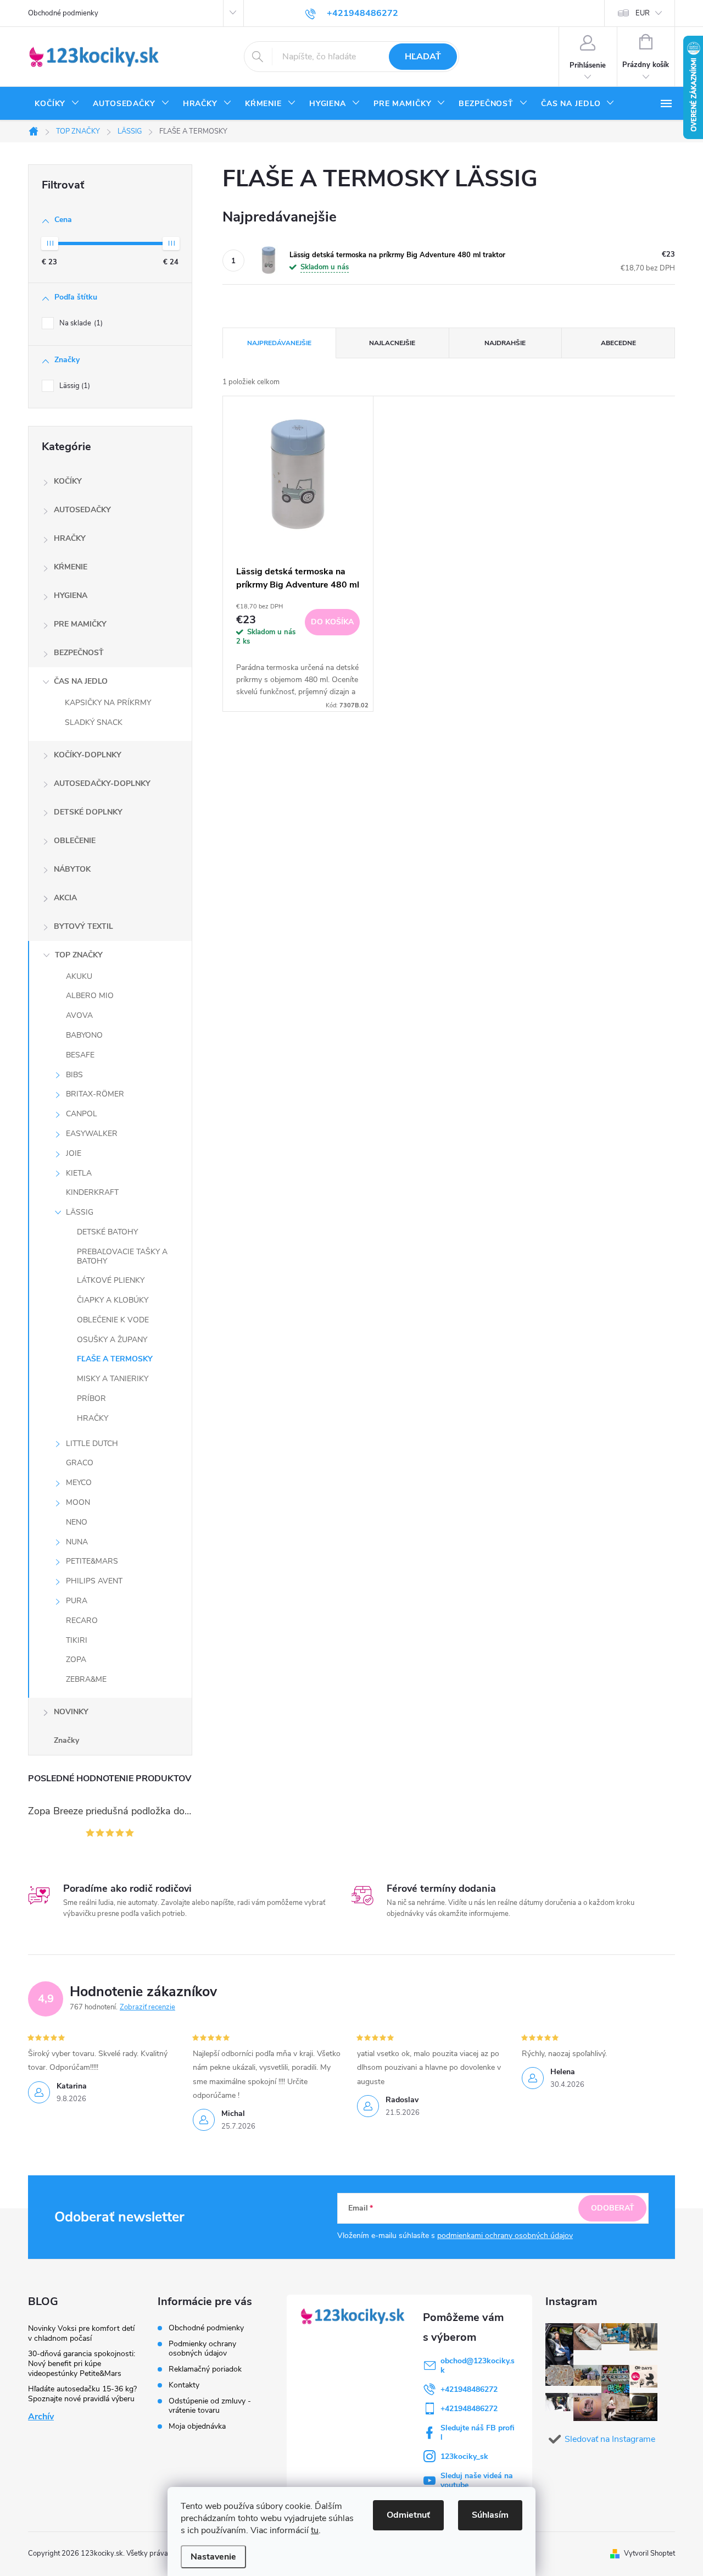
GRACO (80, 1463)
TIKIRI (77, 1640)
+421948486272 (469, 2389)
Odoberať (613, 2208)
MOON (78, 1502)
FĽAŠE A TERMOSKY (115, 1359)
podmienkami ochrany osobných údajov (505, 2236)
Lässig (74, 386)
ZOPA (76, 1660)
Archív (41, 2417)
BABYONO (84, 1035)
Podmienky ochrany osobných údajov (202, 2348)
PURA (77, 1601)
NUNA (77, 1542)
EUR (643, 13)
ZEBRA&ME (86, 1679)
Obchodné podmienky (63, 13)
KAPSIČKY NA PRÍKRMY (108, 703)
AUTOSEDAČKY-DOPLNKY (102, 783)
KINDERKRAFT (92, 1192)
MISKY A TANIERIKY (113, 1379)
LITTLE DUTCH (92, 1444)
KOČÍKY (68, 481)
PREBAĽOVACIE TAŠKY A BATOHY (122, 1256)
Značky (66, 1740)
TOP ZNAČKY (79, 955)
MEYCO (79, 1483)
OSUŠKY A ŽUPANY (112, 1340)
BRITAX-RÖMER (95, 1094)
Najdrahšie (505, 343)
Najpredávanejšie (279, 343)
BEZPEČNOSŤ (79, 653)
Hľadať (423, 57)
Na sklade (80, 323)
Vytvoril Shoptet (649, 2553)
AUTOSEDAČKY (82, 510)
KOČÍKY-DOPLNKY (88, 755)
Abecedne (618, 343)
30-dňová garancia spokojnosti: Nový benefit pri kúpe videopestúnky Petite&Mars (82, 2364)
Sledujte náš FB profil (478, 2433)
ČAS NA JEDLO (81, 681)
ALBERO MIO (90, 996)
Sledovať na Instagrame (610, 2439)
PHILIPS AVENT (94, 1581)
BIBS (74, 1075)
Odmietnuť (408, 2515)
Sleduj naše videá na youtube (477, 2480)
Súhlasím (490, 2515)
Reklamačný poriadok (205, 2369)
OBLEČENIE (75, 841)
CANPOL (82, 1114)
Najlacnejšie (392, 343)
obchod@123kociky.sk (478, 2366)
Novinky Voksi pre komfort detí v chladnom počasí (81, 2333)
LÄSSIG (80, 1212)
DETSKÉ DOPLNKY (88, 812)
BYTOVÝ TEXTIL (83, 926)
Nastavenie (213, 2557)
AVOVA (79, 1015)
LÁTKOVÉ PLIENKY (111, 1280)
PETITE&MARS (92, 1561)
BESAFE (80, 1055)
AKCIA (65, 898)
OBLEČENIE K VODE (113, 1320)
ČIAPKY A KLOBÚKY (113, 1300)
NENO (77, 1522)
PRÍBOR (91, 1398)
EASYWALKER (92, 1134)
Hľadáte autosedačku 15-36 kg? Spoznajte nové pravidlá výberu (82, 2394)
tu (315, 2530)
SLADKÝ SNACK (94, 722)
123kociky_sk (464, 2456)
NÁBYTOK (72, 869)
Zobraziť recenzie (147, 2007)
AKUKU (79, 976)
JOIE (74, 1153)
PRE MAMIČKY (80, 624)
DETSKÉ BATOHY (107, 1232)
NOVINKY (71, 1712)
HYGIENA (71, 595)
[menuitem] (57, 104)
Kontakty (184, 2385)
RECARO (82, 1621)
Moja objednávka (197, 2426)
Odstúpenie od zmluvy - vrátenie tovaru (210, 2406)
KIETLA (79, 1173)
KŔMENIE (71, 567)
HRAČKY (70, 538)
